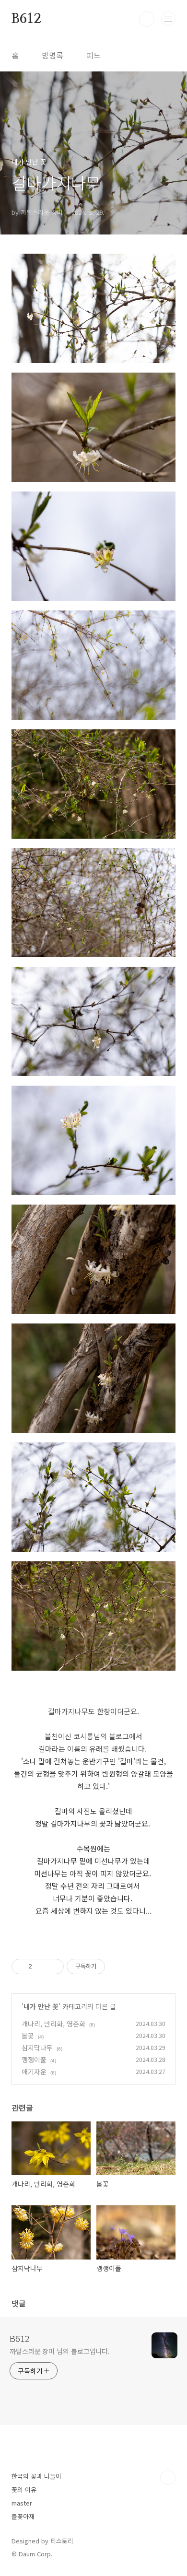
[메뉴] (168, 19)
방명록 (53, 55)
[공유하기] (41, 1967)
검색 (147, 19)
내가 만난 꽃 (41, 2006)
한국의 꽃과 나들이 (36, 2476)
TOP (168, 2477)
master (22, 2503)
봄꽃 (28, 2036)
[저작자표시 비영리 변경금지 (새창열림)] (118, 1967)
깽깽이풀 (34, 2060)
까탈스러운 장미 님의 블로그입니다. (60, 2351)
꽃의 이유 (24, 2489)
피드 (93, 55)
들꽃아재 (23, 2516)
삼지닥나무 (37, 2048)
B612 (26, 19)
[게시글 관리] (53, 1967)
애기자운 (34, 2072)
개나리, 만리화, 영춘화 (53, 2024)
